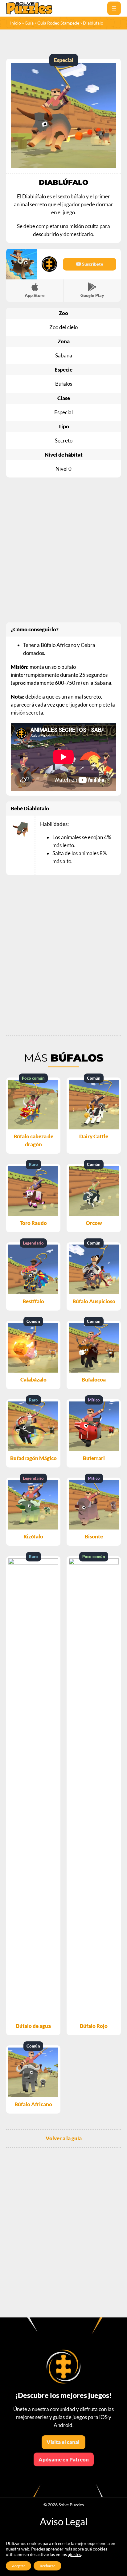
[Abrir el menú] (114, 8)
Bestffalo (33, 1301)
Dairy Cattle (94, 1136)
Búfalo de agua (33, 2026)
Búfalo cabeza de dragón (33, 1140)
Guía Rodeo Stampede (58, 23)
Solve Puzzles (71, 2505)
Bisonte (94, 1536)
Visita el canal (63, 2442)
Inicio (16, 23)
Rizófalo (33, 1536)
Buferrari (94, 1458)
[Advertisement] (63, 550)
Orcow (94, 1223)
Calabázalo (33, 1380)
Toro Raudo (33, 1223)
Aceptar (18, 2566)
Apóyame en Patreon (64, 2459)
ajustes (74, 2554)
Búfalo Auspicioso (94, 1301)
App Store (35, 295)
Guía (29, 23)
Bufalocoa (94, 1380)
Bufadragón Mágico (33, 1458)
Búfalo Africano (33, 2104)
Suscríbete (92, 264)
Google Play (92, 295)
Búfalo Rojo (94, 2026)
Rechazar (47, 2566)
